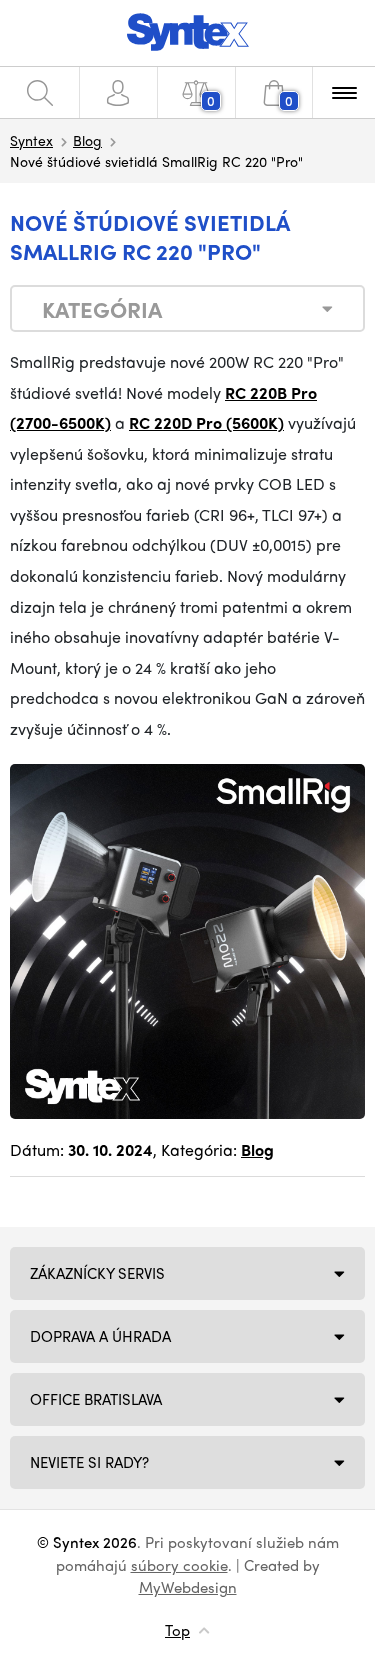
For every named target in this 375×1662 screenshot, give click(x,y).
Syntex (31, 140)
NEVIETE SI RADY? (89, 1462)
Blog (87, 140)
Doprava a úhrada (100, 1336)
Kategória (102, 309)
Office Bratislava (96, 1399)
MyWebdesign (188, 1587)
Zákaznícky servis (97, 1273)
